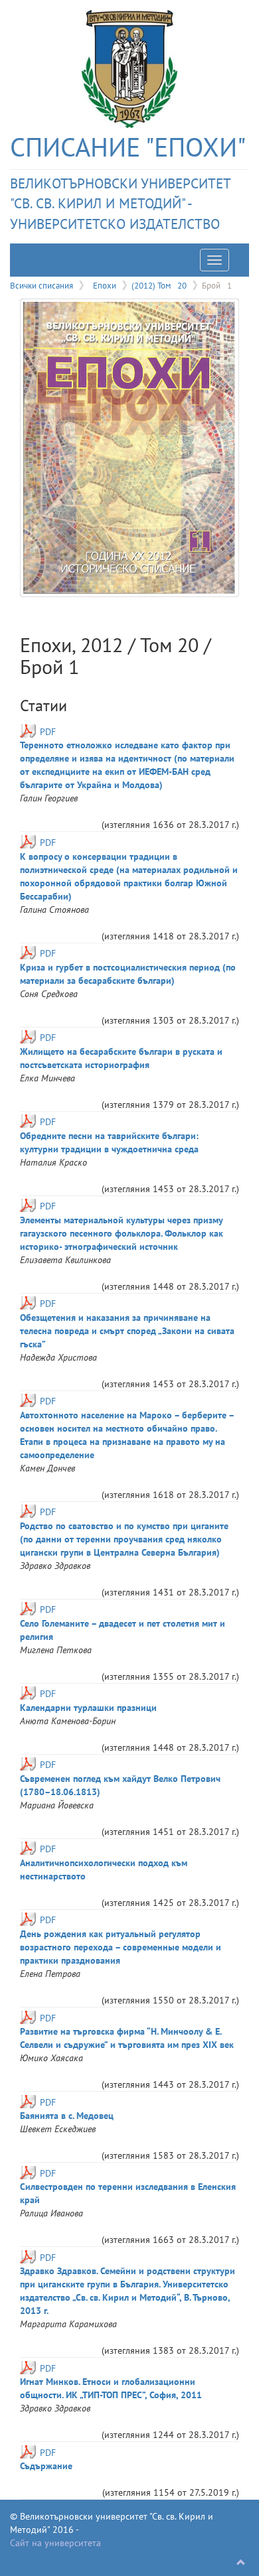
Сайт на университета (55, 2543)
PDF (48, 732)
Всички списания (42, 285)
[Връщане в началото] (241, 2563)
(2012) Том (159, 285)
